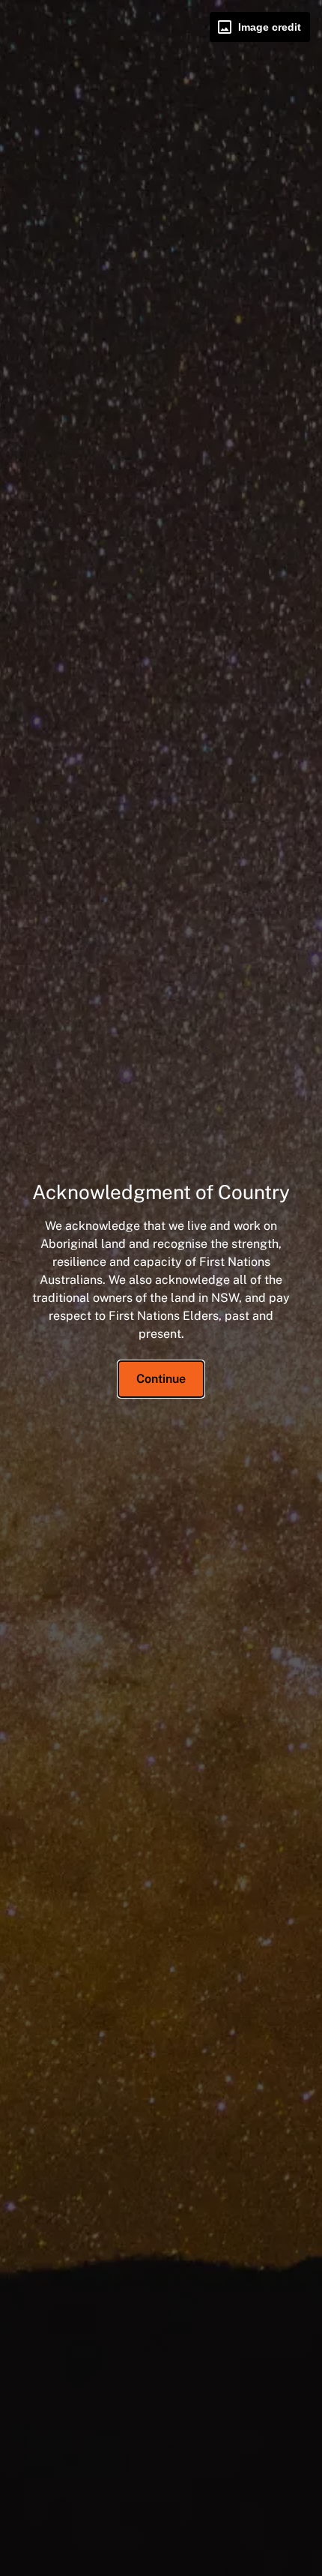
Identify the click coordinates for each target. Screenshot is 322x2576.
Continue (161, 1379)
